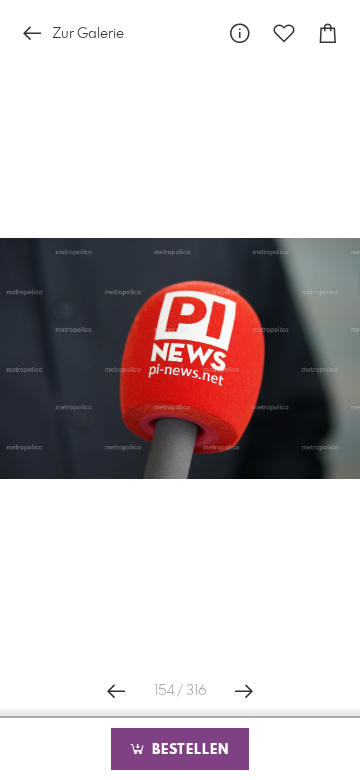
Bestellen (188, 750)
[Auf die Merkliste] (284, 33)
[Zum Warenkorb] (328, 33)
